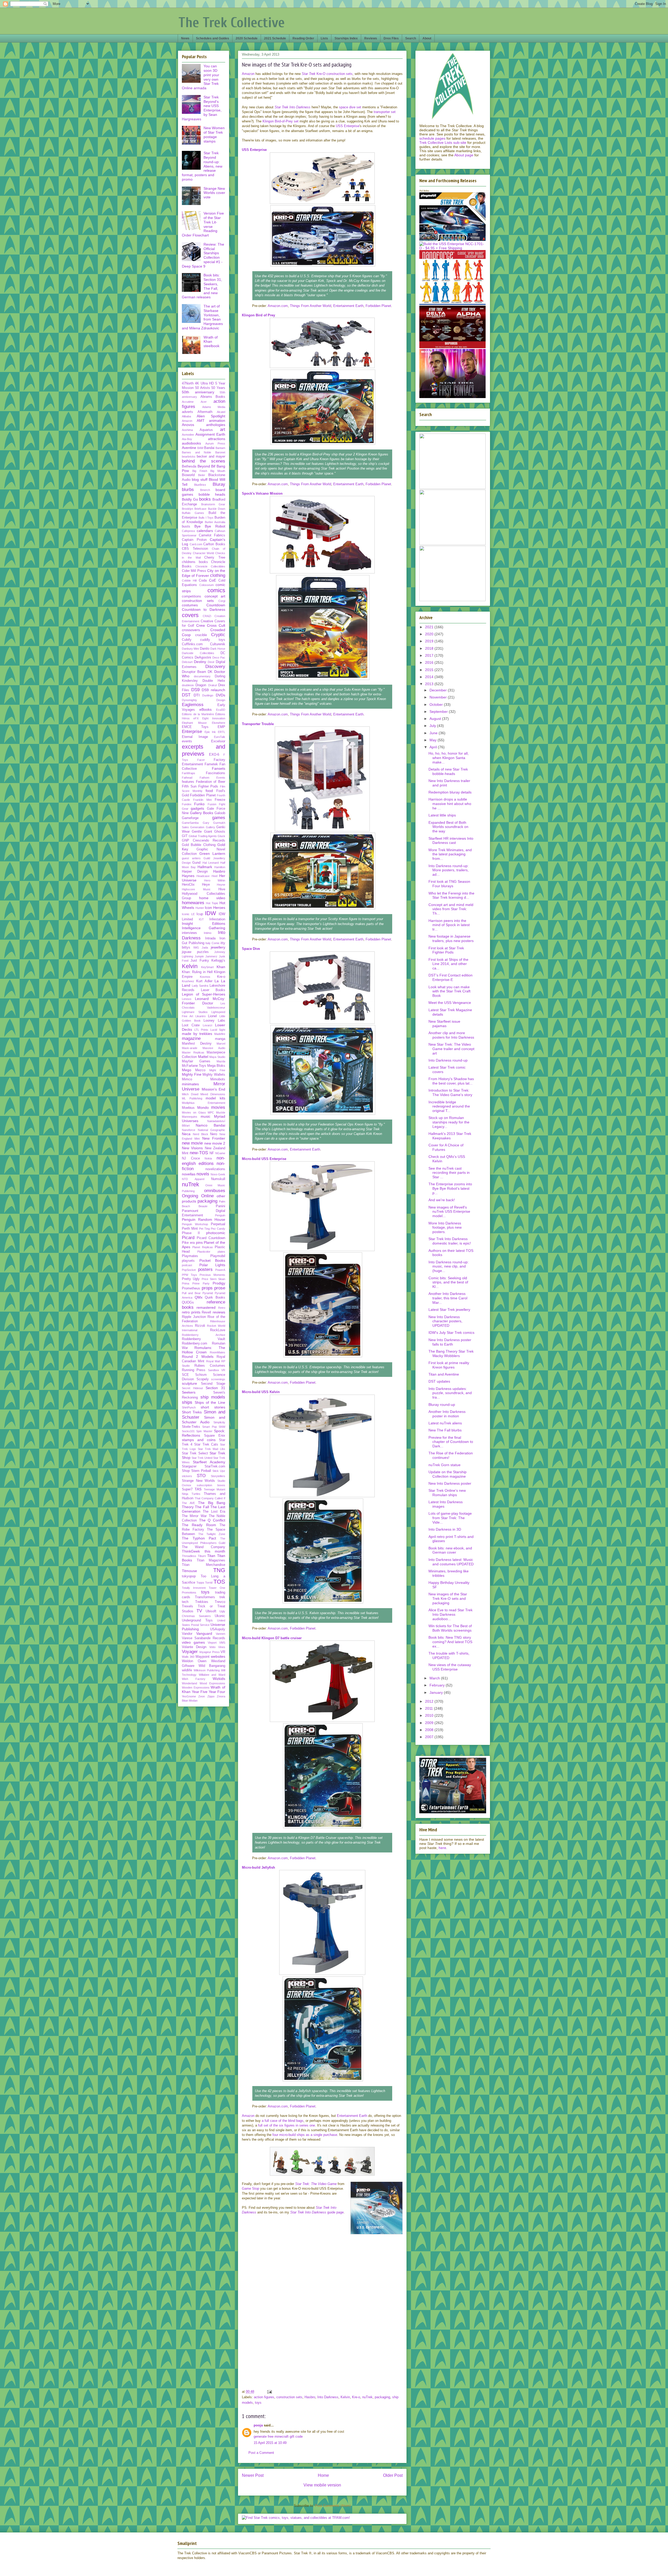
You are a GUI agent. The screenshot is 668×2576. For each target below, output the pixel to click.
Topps (200, 1583)
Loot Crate (191, 1025)
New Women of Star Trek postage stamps (214, 134)
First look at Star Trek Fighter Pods (446, 950)
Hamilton (220, 867)
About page (464, 155)
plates (221, 1252)
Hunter (200, 908)
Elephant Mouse (194, 723)
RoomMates (217, 1352)
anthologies (216, 425)
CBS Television (195, 549)
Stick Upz (219, 1471)
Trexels (187, 1606)
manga (220, 1039)
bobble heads (212, 494)
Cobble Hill (189, 581)
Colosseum (207, 585)
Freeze (220, 800)
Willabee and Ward (212, 1675)
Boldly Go (190, 499)
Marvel (221, 1044)
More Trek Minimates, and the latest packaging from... (450, 854)
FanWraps (189, 773)
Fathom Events (213, 778)
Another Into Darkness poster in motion (447, 1414)
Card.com (196, 544)
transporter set (385, 112)
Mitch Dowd (190, 1094)
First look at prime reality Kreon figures (449, 1365)
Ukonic (220, 1616)
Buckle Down (217, 509)
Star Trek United (202, 1458)
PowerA (220, 1270)
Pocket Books (212, 1260)
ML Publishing (192, 1098)
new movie (192, 1143)
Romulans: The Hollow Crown (204, 1350)
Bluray (219, 484)
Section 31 (215, 1388)
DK (210, 672)
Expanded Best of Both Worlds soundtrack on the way (448, 827)
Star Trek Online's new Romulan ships (447, 1493)
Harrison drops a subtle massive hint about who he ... (450, 804)
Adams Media (214, 407)
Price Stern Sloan (214, 1279)
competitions (192, 596)
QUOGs (188, 1302)
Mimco (187, 1079)
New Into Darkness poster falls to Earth (450, 1342)
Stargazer (189, 1466)
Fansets (219, 768)
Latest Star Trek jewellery (449, 1310)
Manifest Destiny (197, 1044)
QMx (199, 1297)
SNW (222, 1427)
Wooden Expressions (196, 1687)
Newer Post (253, 2475)
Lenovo (187, 999)
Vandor (187, 1634)
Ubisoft (211, 1611)
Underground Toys (197, 1620)
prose (220, 1288)
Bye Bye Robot (210, 526)
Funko (199, 804)
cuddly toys (213, 640)
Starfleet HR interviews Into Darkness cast (451, 841)
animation (217, 421)
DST (186, 695)
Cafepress (189, 531)
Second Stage (213, 1384)
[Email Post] (269, 2392)
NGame (220, 1153)
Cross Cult (216, 625)
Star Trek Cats (206, 1444)
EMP (221, 727)
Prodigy (219, 1283)
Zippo (211, 1696)
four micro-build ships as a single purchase (305, 2135)
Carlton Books (214, 544)
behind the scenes (204, 461)
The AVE (188, 1503)
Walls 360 (188, 1657)
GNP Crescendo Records (204, 840)
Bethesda (189, 466)
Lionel (212, 1016)
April (434, 747)
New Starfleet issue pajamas (444, 1024)
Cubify (187, 640)
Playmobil (218, 1256)
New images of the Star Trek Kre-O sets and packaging (448, 1598)
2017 (430, 655)
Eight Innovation (214, 718)
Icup (200, 914)
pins (199, 1242)
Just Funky (200, 961)
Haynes (188, 876)
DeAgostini (203, 658)
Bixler (202, 475)
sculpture (189, 1383)
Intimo (208, 933)
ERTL (222, 732)
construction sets (289, 2397)
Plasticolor (204, 1252)
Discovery (215, 667)
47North (188, 383)
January (437, 1692)
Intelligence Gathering (204, 928)
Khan (221, 967)
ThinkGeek (191, 1551)
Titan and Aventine (444, 1374)
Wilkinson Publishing (207, 1670)
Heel (214, 876)
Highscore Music (196, 889)
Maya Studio (217, 1057)
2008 (430, 1730)
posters (205, 1269)
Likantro (201, 1016)
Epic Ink (210, 732)
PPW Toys (189, 1275)
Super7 (187, 1489)
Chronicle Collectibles (210, 566)
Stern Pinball (201, 1471)
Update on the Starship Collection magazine (448, 1474)
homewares (193, 903)
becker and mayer (211, 457)
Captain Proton (194, 540)
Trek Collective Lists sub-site (443, 143)
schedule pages (432, 138)
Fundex (187, 804)
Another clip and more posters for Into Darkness (451, 1035)
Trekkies (202, 1602)
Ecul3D (221, 710)
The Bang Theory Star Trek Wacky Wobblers (451, 1354)
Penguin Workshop (195, 1224)
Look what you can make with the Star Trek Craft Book (449, 991)
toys (258, 2403)
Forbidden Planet (378, 306)
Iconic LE (188, 914)
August (436, 719)
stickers (187, 1476)
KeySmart (207, 967)
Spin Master (204, 1431)
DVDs (220, 695)
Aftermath (205, 412)
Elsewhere (219, 723)
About (427, 38)
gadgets (197, 808)
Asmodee (188, 435)
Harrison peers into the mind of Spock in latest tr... (449, 925)
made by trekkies (197, 1034)
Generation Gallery (202, 827)
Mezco (200, 1070)
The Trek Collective (232, 23)
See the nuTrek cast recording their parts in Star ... (449, 1173)
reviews (219, 1312)
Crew (201, 625)
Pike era (188, 1243)
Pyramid (208, 1293)
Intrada (210, 938)
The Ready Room (199, 1525)
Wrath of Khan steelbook (211, 342)
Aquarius (206, 430)
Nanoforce (189, 1130)
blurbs (188, 490)
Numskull (218, 1179)
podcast (187, 1265)
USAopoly (218, 1629)
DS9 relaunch (213, 690)
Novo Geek (218, 1174)
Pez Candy (218, 1229)
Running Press (194, 1370)
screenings (218, 1379)
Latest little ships (442, 815)
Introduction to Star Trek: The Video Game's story (450, 1092)
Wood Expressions (213, 1683)
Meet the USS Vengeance (450, 1003)
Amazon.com (278, 306)
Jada (205, 948)
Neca (186, 1134)
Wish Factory (194, 1679)
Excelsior (218, 741)
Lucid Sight (218, 1030)
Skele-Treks (191, 1427)
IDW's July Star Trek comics (451, 1333)
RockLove (218, 1330)
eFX (196, 718)
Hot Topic (212, 903)
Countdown (216, 605)
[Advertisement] (322, 2375)
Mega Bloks (216, 1066)
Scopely (203, 1379)
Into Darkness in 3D (445, 1529)
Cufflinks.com (192, 644)
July (433, 726)
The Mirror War (194, 1516)
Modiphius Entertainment (204, 1103)
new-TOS (199, 1153)
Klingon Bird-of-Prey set (281, 121)
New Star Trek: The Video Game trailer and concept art (451, 1049)
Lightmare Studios (195, 1012)
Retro (222, 1308)
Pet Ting (204, 1229)
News (185, 38)
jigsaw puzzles (195, 952)
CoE (213, 580)
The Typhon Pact (199, 1538)
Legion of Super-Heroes (204, 994)
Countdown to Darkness (204, 609)
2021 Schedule (275, 38)
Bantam (220, 448)
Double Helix (214, 681)
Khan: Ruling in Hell (197, 972)
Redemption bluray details (450, 792)
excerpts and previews (204, 750)
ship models (213, 1397)
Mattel (203, 1057)
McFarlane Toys (194, 1066)
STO (201, 1476)
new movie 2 (215, 1143)
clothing (218, 575)
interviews (189, 933)
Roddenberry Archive (204, 1335)
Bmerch (205, 490)
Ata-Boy (187, 439)
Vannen (220, 1634)
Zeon (202, 1696)
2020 (430, 634)
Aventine (189, 448)
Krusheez (188, 981)
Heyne (221, 885)
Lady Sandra (200, 986)
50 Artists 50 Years (210, 388)
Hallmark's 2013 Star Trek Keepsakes (450, 1136)
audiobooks (191, 443)
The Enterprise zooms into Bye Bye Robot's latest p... (450, 1188)
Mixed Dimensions (213, 1094)
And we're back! (442, 1200)
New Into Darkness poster (450, 1483)
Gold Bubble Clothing (199, 845)
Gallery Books (202, 813)
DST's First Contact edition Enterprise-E (451, 977)
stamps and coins (199, 1440)
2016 (430, 662)
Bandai (209, 448)
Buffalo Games (193, 513)
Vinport (212, 1643)
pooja (258, 2425)
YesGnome (189, 1696)
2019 (430, 641)
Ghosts (220, 832)
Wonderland (189, 1683)
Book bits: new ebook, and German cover (450, 1550)
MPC (211, 1112)
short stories (213, 1407)
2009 (430, 1723)
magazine (191, 1038)
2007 (430, 1737)
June (434, 733)
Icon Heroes (215, 908)
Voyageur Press (209, 1652)
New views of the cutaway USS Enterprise (450, 1667)
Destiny (200, 662)
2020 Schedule (247, 38)
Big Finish (200, 471)
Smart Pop (209, 1427)
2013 (430, 684)
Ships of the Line (210, 1402)
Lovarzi (207, 1025)
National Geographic (212, 1130)
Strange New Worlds (198, 1481)
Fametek (211, 764)
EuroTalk (220, 737)
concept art (215, 596)
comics (216, 590)
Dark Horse (218, 649)
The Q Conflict (212, 1520)
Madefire (220, 1034)
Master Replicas (193, 1052)
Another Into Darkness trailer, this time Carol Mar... (448, 1298)
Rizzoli (200, 1326)
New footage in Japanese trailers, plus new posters (451, 938)
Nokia (208, 1158)
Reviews (371, 38)
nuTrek (367, 2397)
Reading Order (303, 38)
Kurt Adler (204, 981)
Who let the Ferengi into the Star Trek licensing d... (451, 895)
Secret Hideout (192, 1388)
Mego (187, 1070)
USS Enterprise (348, 126)
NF (212, 1153)
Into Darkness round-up (448, 1060)
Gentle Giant (202, 832)
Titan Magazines (211, 1560)
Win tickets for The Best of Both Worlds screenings (450, 1628)
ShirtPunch (189, 1407)
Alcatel (221, 412)
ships (187, 1402)
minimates (190, 1084)
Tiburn (202, 1556)
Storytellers (218, 1476)
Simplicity (219, 1422)
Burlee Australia (215, 522)
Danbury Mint (190, 649)
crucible (201, 635)
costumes (190, 605)
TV (199, 1611)
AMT (201, 421)
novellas (189, 1174)
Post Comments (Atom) (333, 2506)
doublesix (188, 685)
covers (190, 615)
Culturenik (218, 644)
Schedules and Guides (213, 38)
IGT (201, 919)
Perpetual (218, 1224)
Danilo (205, 649)
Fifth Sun (189, 786)
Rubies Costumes (210, 1366)
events (187, 741)
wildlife (187, 1670)
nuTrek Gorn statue (445, 1465)
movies (218, 1107)
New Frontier (214, 1138)
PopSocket (189, 1270)
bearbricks (189, 457)
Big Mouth (218, 471)
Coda (203, 581)
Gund (196, 863)
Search (411, 38)
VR (223, 1652)
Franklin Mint (202, 800)
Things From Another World (311, 306)
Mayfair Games (196, 1061)
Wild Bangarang (212, 1666)
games (219, 818)
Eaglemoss (193, 705)
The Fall (202, 1507)
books (205, 499)
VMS (222, 1643)
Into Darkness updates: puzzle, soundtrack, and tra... (450, 1393)
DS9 (195, 690)
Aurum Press (215, 443)
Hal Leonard (211, 863)
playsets (188, 1261)
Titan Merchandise (204, 1565)
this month (215, 1551)
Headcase (203, 876)
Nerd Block (201, 1134)
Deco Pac (219, 658)
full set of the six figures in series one (287, 2125)
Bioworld (188, 475)
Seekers (189, 1392)
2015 (430, 670)
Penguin (220, 1215)
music (205, 1116)
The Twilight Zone (212, 1534)
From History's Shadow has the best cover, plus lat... (451, 1081)
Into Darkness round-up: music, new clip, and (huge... (449, 1266)
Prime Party (201, 1283)
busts (186, 526)
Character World (204, 553)
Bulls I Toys (206, 518)
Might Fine (217, 1070)
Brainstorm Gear (213, 504)
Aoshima (187, 430)
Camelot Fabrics (212, 535)
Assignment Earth (210, 434)
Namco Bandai (210, 1125)
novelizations (215, 1169)
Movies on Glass (194, 1112)
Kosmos (205, 977)
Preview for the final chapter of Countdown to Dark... (451, 1442)
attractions (217, 439)
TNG (219, 1570)
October (437, 704)
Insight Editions (204, 923)
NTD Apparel (193, 1179)
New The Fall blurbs (445, 1430)
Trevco (220, 1602)
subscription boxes (211, 1485)
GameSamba (190, 823)
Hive (222, 889)
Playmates (190, 1256)
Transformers (205, 1597)
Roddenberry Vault (204, 1339)
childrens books (195, 562)
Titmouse (189, 1571)
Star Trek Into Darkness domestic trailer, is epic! (450, 1241)
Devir (211, 662)
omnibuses (215, 1191)
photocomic (216, 1233)
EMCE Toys (195, 727)
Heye (206, 885)
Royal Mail (213, 1361)
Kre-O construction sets (327, 74)
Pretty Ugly (191, 1279)
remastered (206, 1307)
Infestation (217, 919)
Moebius (188, 1108)
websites (218, 1656)
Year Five (200, 1692)
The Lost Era (214, 1512)
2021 (430, 627)
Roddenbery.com (195, 1343)
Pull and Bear (191, 1293)
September (439, 712)
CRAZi (207, 616)
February (438, 1685)
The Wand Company (204, 1547)
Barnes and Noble (196, 452)
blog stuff (199, 479)
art (223, 430)
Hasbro (310, 2397)
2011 (430, 1708)
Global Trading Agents (203, 836)
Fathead (187, 778)
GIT (185, 836)
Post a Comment (261, 2453)
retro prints (191, 1312)
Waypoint (202, 1657)
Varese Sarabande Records (204, 1638)
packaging (382, 2397)
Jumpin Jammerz (206, 956)
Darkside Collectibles (198, 653)
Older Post (393, 2475)
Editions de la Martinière (198, 714)
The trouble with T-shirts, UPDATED (449, 1656)
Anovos (188, 425)
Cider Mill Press (194, 571)
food (209, 791)
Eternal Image (195, 737)
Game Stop (250, 2189)
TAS (198, 1489)
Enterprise (192, 732)
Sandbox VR (217, 1370)
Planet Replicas (203, 1247)
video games (193, 1642)
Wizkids (219, 1679)
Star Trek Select (195, 1453)
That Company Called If (210, 1498)
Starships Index (346, 38)
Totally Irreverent (194, 1588)
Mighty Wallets (214, 1075)
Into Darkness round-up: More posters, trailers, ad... (449, 870)
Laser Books (213, 990)
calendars (205, 531)
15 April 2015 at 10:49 (270, 2443)
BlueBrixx (200, 485)
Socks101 (188, 1431)
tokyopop (189, 1576)
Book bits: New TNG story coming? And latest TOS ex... (450, 1642)
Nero (214, 1134)
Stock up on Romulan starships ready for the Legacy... (449, 1122)
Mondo (203, 1108)
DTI (197, 695)
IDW (210, 913)
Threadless (189, 1556)
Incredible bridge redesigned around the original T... (449, 1106)
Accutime (188, 402)
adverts (187, 412)
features (188, 782)
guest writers (191, 858)
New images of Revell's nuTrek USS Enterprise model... (449, 1212)
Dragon (201, 685)
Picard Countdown (211, 1238)
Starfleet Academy (209, 1462)
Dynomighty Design (204, 700)
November (439, 697)
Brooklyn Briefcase (194, 509)
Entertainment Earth (348, 306)
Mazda (221, 1061)
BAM (200, 448)
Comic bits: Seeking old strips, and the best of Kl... (448, 1282)
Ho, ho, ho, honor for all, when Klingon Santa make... (449, 758)
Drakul (212, 685)
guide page (317, 2212)
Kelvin (345, 2397)
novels (203, 1174)
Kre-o (356, 2397)
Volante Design (194, 1647)
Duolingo (208, 695)
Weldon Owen (194, 1661)
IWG (196, 948)
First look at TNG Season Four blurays (449, 884)
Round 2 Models (198, 1357)
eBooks (205, 709)
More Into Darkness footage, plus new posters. (445, 1228)
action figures (264, 2397)
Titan (211, 1556)
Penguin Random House (204, 1219)
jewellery (218, 947)
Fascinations (216, 773)
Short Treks (192, 1412)
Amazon (248, 74)
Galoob (220, 813)
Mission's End (214, 1089)
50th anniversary (198, 392)
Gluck (221, 836)
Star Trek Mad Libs (211, 1449)
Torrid (209, 1583)
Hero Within (215, 880)
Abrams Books (213, 397)
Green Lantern (212, 854)
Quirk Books (215, 1298)
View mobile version (322, 2485)
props (207, 1288)
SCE (185, 1375)
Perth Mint (190, 1229)
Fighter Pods (208, 786)
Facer (201, 760)
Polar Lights (212, 1265)
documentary (202, 676)
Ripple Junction (194, 1317)
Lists (324, 38)
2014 (430, 677)
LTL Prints (201, 1030)
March (435, 1678)
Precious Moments (212, 1275)
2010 (430, 1715)
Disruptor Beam (194, 672)
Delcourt (187, 662)
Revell (206, 1312)
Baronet (220, 452)
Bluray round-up (442, 1405)
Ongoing (190, 1196)
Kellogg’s (218, 961)
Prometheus (191, 1288)
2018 (430, 648)
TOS (219, 1582)
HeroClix (188, 885)
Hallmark (205, 867)
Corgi (222, 601)
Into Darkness (328, 2397)
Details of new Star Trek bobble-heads (448, 771)
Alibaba (186, 416)
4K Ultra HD (204, 383)
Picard (188, 1238)
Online (207, 1196)
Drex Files (391, 38)
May (434, 740)
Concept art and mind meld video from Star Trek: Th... (451, 909)
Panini (220, 1206)
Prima (186, 1283)
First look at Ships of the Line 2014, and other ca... (448, 964)
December (439, 690)
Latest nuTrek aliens (445, 1423)
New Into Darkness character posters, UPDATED (445, 1321)
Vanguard (204, 1633)
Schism (201, 1375)
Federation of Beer (211, 782)
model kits (215, 1098)
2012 (430, 1701)
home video (212, 898)
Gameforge (190, 818)
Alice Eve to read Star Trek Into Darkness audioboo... (451, 1614)
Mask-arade (190, 1048)
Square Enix (215, 1436)
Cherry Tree (215, 558)
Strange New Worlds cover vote (214, 193)
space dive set (350, 107)
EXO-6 (214, 755)
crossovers (191, 630)
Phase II (191, 1233)
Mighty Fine (192, 1074)
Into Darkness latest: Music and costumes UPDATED (451, 1562)
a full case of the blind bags (283, 2121)
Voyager (190, 1652)
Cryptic (218, 635)
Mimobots (218, 1079)
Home (323, 2475)
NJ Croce (191, 1158)
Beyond (204, 466)
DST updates (439, 1381)
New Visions (192, 1148)
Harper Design (195, 872)
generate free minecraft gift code (278, 2436)
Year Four (217, 1692)
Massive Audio (214, 1048)
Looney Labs (214, 1021)
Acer (204, 402)
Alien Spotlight (211, 416)
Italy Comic (213, 943)
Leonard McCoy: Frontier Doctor (204, 1001)
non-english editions (204, 1161)
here (442, 1848)
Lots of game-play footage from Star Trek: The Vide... (450, 1518)
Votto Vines (217, 1647)
